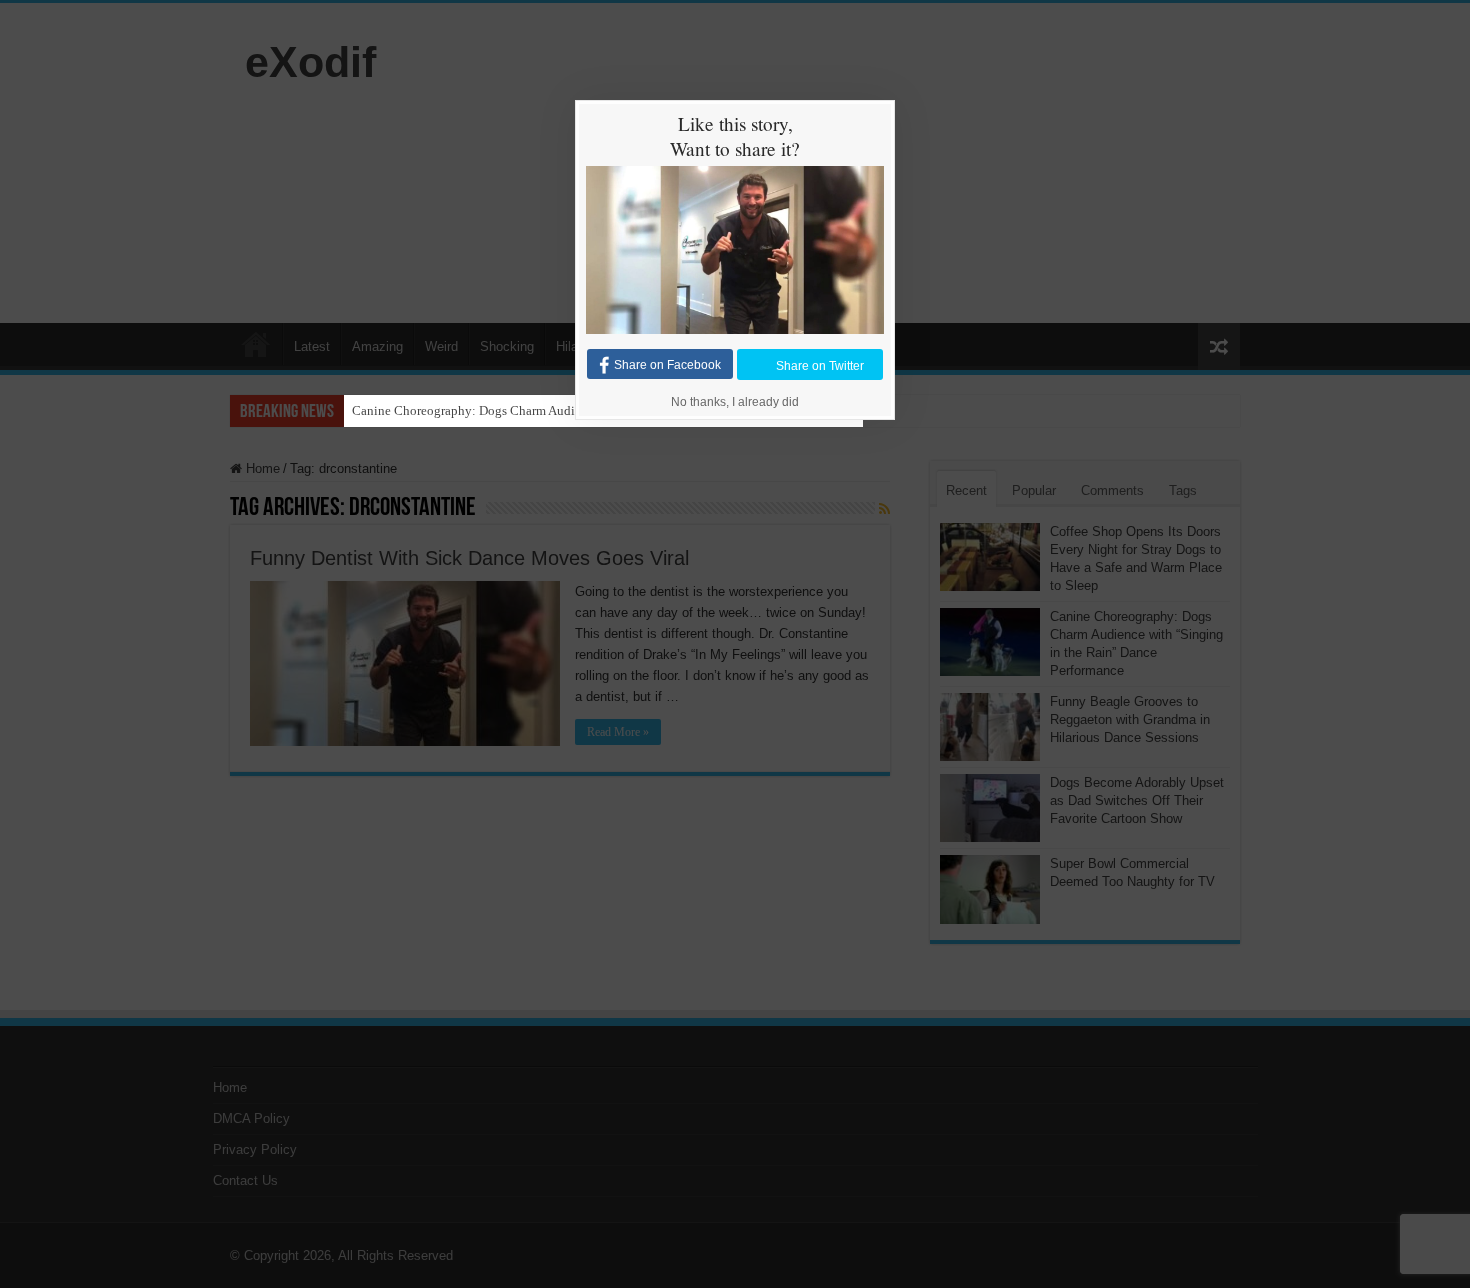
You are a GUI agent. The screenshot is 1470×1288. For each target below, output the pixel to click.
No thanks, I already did (735, 402)
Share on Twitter (820, 365)
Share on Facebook (667, 365)
